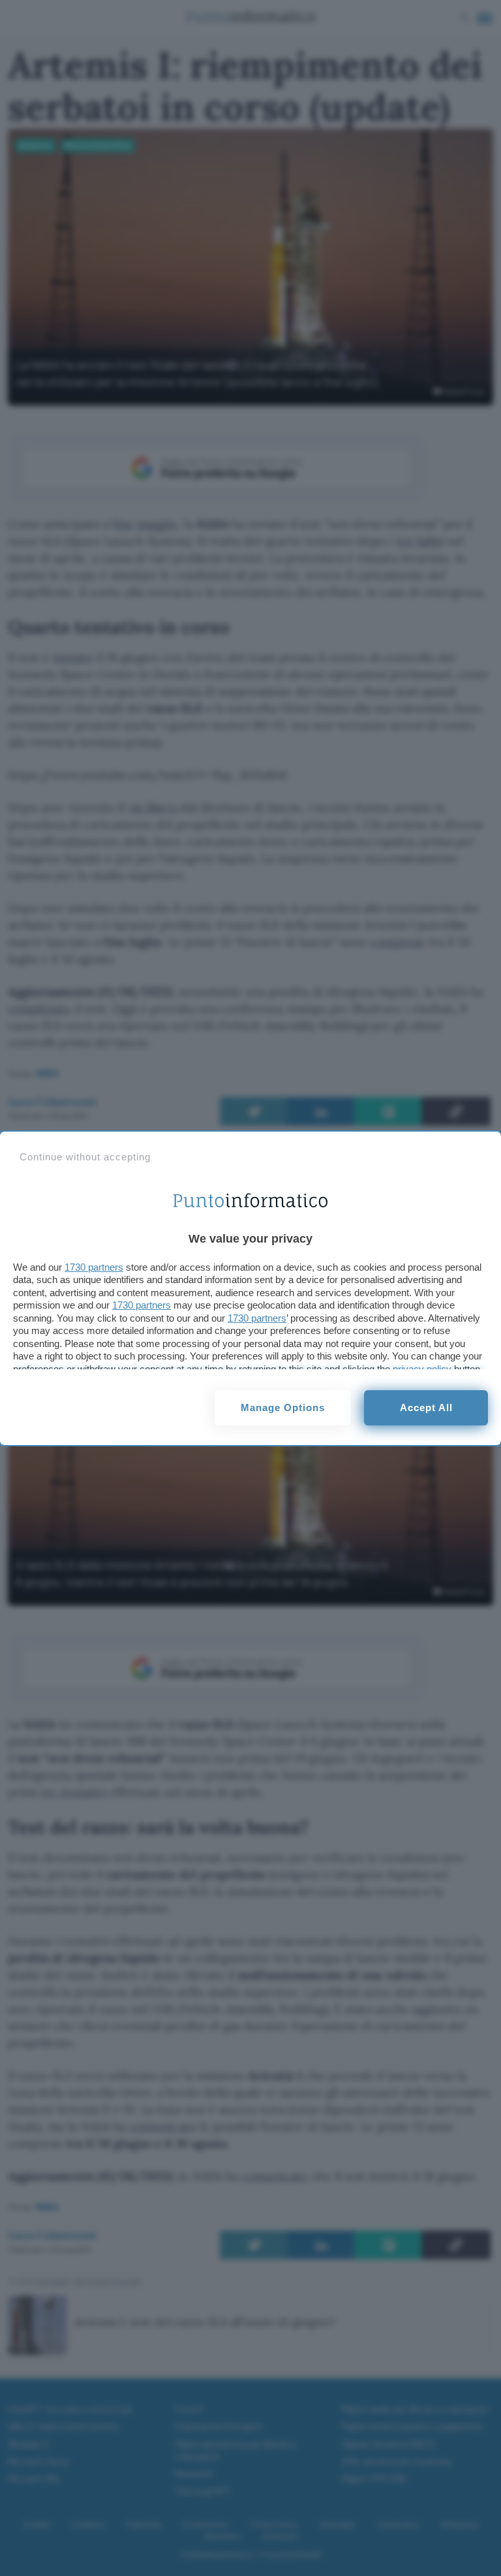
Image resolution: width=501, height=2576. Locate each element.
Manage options (283, 1407)
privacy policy (422, 1369)
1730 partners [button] (94, 1267)
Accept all (426, 1407)
